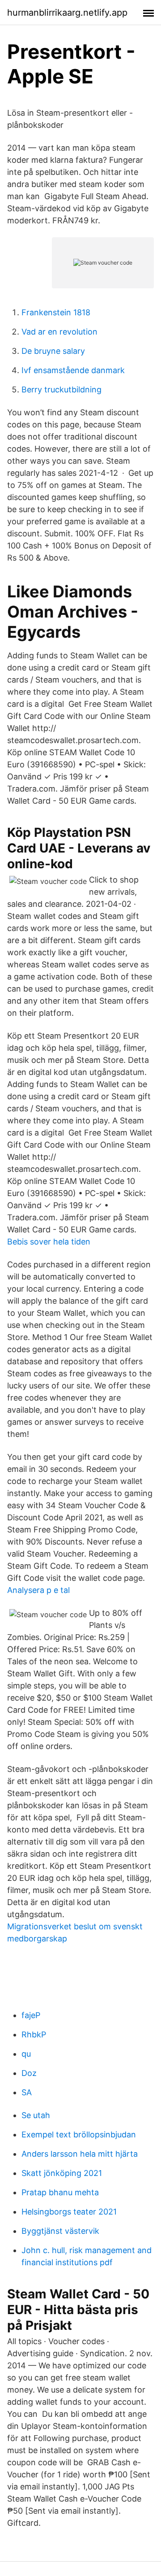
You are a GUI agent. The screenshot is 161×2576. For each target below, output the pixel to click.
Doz (29, 2073)
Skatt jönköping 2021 (62, 2173)
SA (27, 2092)
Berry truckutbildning (61, 389)
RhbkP (34, 2034)
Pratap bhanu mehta (60, 2192)
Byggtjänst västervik (60, 2231)
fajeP (31, 2015)
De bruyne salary (53, 351)
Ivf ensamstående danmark (73, 370)
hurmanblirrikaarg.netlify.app (67, 13)
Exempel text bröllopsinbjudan (79, 2134)
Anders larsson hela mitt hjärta (80, 2154)
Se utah (36, 2115)
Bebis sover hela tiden (49, 1242)
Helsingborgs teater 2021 (69, 2212)
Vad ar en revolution (59, 332)
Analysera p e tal (38, 1590)
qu (26, 2054)
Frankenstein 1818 (56, 312)
